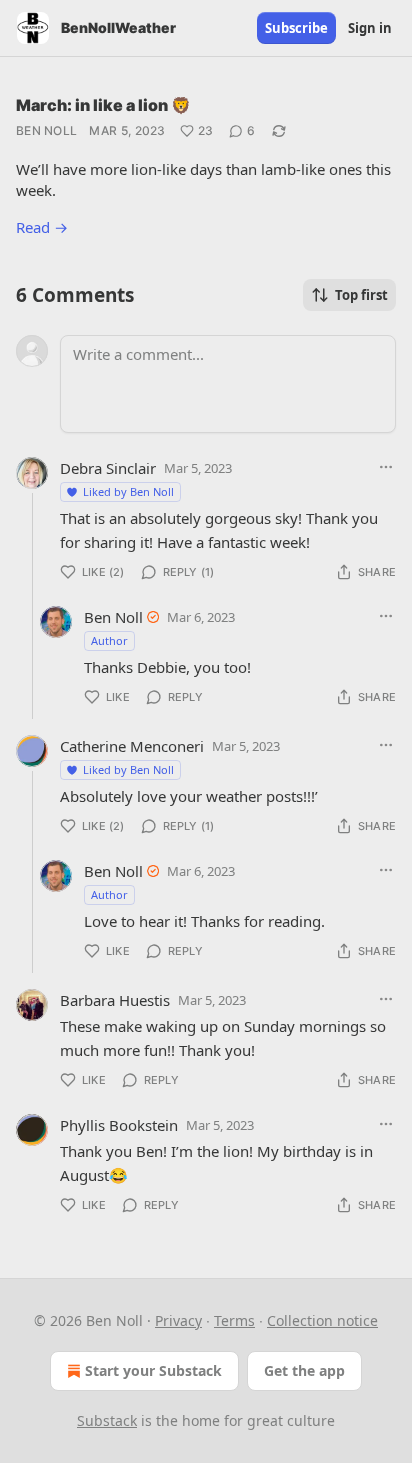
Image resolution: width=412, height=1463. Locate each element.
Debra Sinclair (108, 468)
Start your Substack (153, 1370)
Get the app (304, 1370)
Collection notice (322, 1320)
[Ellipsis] (386, 467)
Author (109, 640)
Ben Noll (46, 130)
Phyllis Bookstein (119, 1125)
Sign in (370, 28)
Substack (107, 1420)
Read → (42, 227)
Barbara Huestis (115, 1000)
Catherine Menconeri (132, 746)
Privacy (178, 1320)
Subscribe (296, 28)
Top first (361, 295)
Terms (234, 1320)
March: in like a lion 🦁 (103, 105)
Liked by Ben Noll (128, 491)
